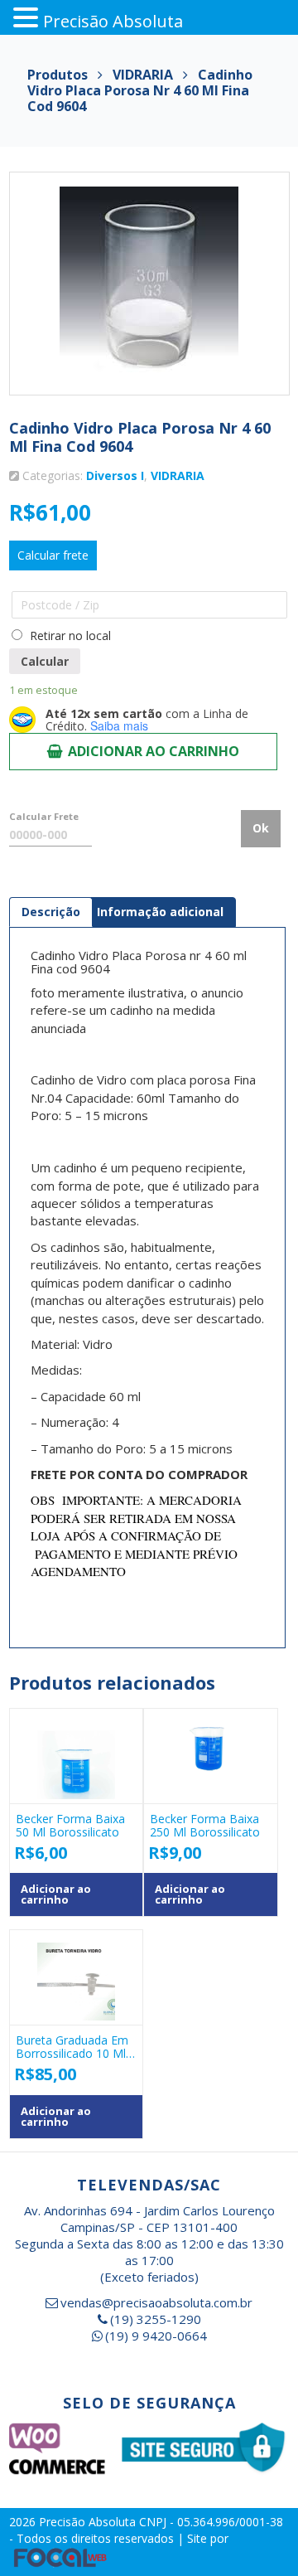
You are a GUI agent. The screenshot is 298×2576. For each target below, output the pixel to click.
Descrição (51, 912)
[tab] (51, 912)
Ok (261, 828)
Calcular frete (53, 555)
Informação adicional (160, 912)
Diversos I (115, 475)
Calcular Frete (44, 816)
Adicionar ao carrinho (154, 751)
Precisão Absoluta (89, 2522)
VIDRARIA (178, 475)
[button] (28, 18)
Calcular (45, 661)
